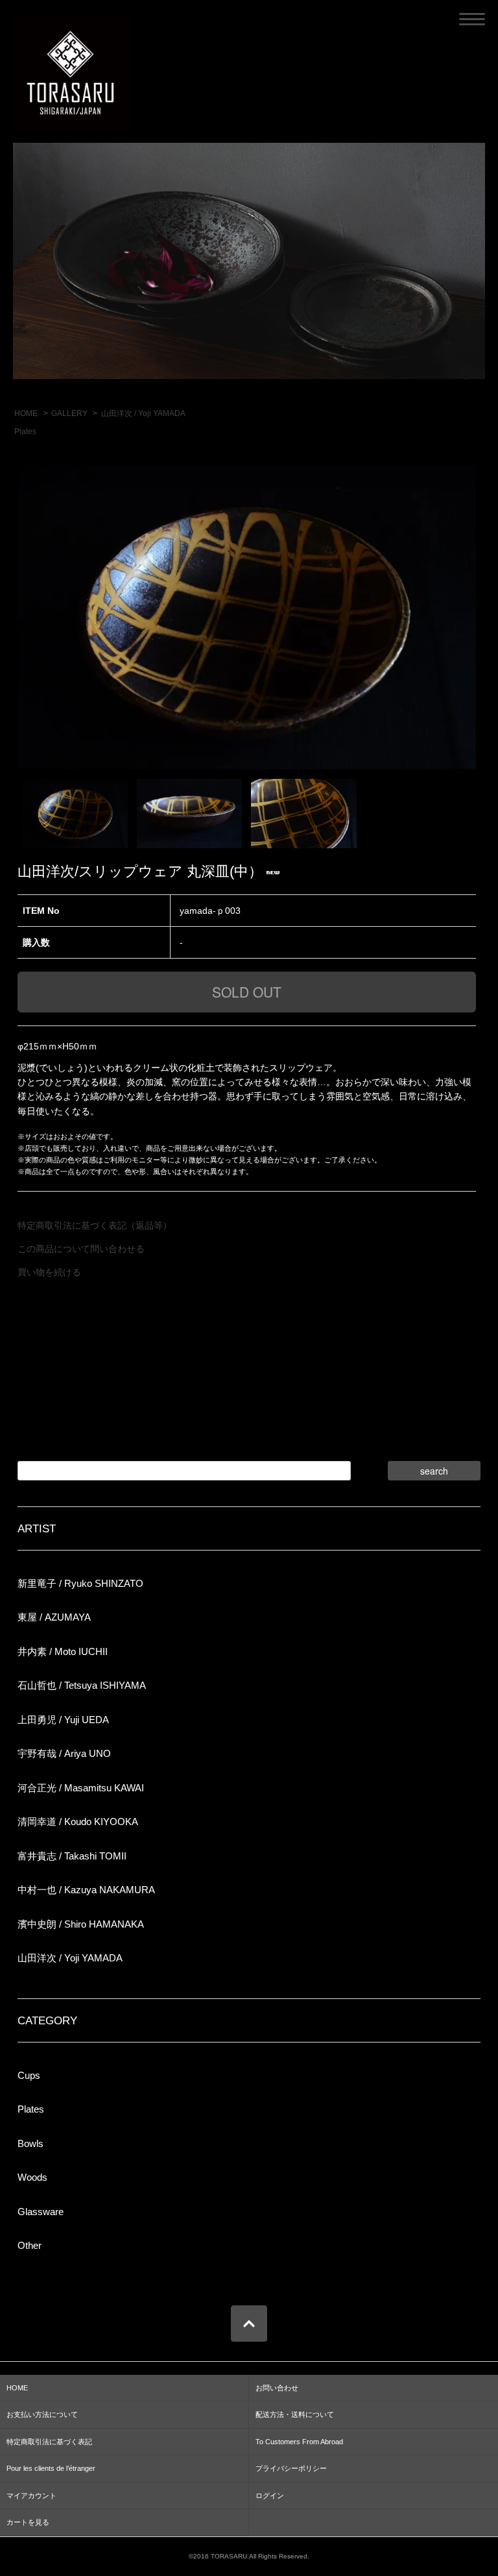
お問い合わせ (277, 2388)
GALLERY (69, 413)
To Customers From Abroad (299, 2442)
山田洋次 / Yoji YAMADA (143, 413)
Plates (25, 432)
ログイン (270, 2496)
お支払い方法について (42, 2414)
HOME (26, 413)
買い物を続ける (49, 1272)
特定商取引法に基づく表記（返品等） (95, 1225)
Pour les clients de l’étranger (51, 2468)
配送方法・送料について (295, 2414)
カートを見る (28, 2522)
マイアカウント (31, 2496)
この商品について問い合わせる (81, 1249)
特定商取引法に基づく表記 (49, 2442)
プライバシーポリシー (291, 2468)
